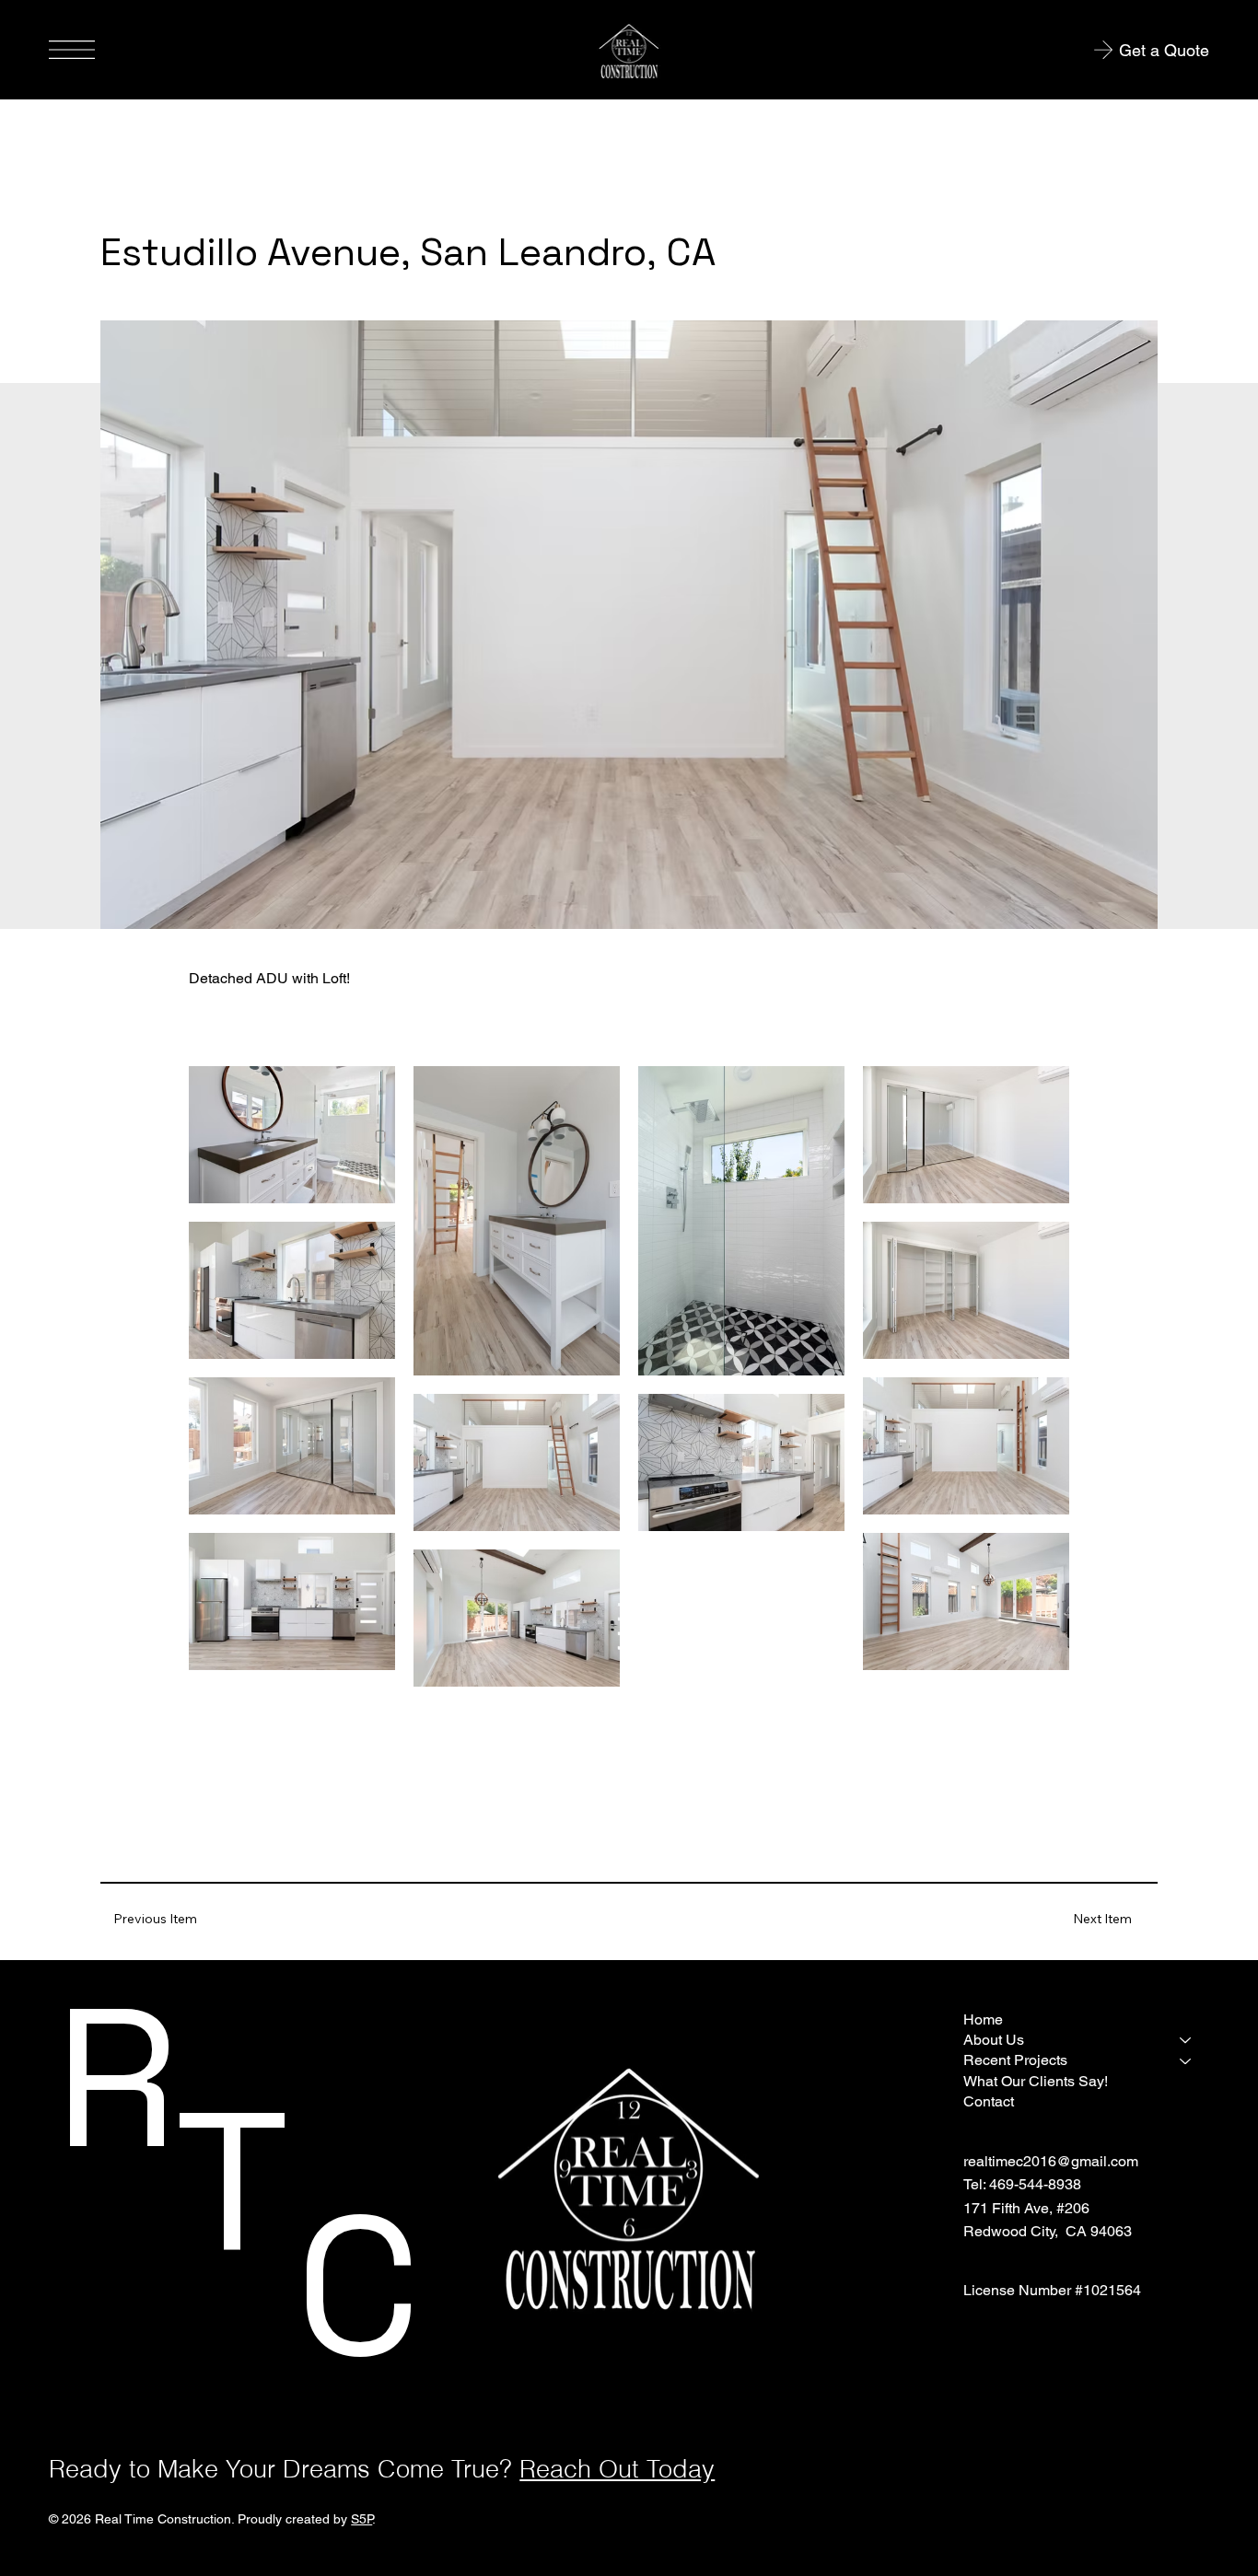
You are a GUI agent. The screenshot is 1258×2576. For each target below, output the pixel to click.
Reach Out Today (617, 2469)
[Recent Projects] (1186, 2060)
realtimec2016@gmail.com (1051, 2161)
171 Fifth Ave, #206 (1026, 2208)
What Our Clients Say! (1036, 2081)
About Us (994, 2040)
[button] (1102, 1919)
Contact (989, 2101)
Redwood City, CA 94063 (1048, 2231)
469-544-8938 (1035, 2184)
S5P (361, 2519)
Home (983, 2019)
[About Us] (1186, 2040)
